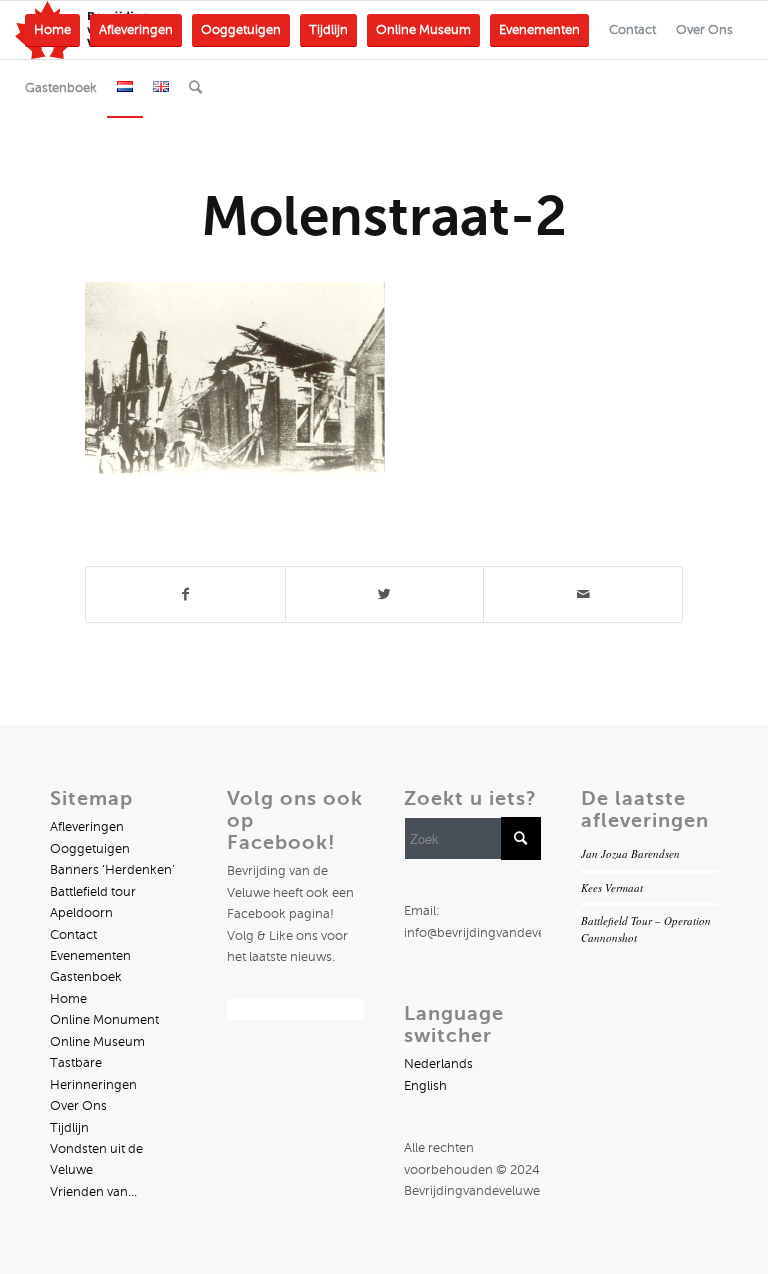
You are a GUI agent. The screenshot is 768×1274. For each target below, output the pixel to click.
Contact (73, 935)
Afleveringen (87, 827)
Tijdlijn (69, 1128)
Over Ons (78, 1106)
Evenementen (90, 956)
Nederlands (438, 1064)
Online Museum (97, 1042)
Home (68, 999)
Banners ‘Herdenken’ (112, 870)
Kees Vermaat (612, 887)
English (425, 1086)
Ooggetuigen (90, 849)
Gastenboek (86, 977)
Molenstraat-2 (384, 216)
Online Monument (104, 1020)
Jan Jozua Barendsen (630, 853)
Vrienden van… (93, 1192)
